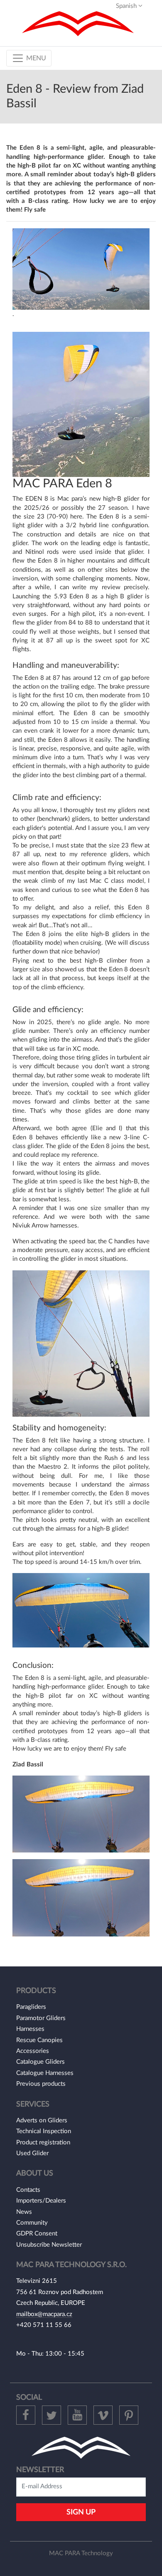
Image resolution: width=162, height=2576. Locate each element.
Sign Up (81, 2512)
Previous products (41, 2084)
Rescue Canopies (39, 2040)
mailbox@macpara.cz (44, 2314)
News (24, 2212)
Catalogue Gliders (40, 2062)
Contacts (28, 2190)
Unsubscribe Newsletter (49, 2245)
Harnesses (30, 2029)
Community (32, 2223)
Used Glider (32, 2153)
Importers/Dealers (41, 2201)
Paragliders (31, 2007)
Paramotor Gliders (41, 2018)
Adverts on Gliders (42, 2120)
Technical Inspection (44, 2131)
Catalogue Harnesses (45, 2073)
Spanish (127, 6)
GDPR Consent (37, 2234)
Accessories (33, 2051)
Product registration (43, 2143)
